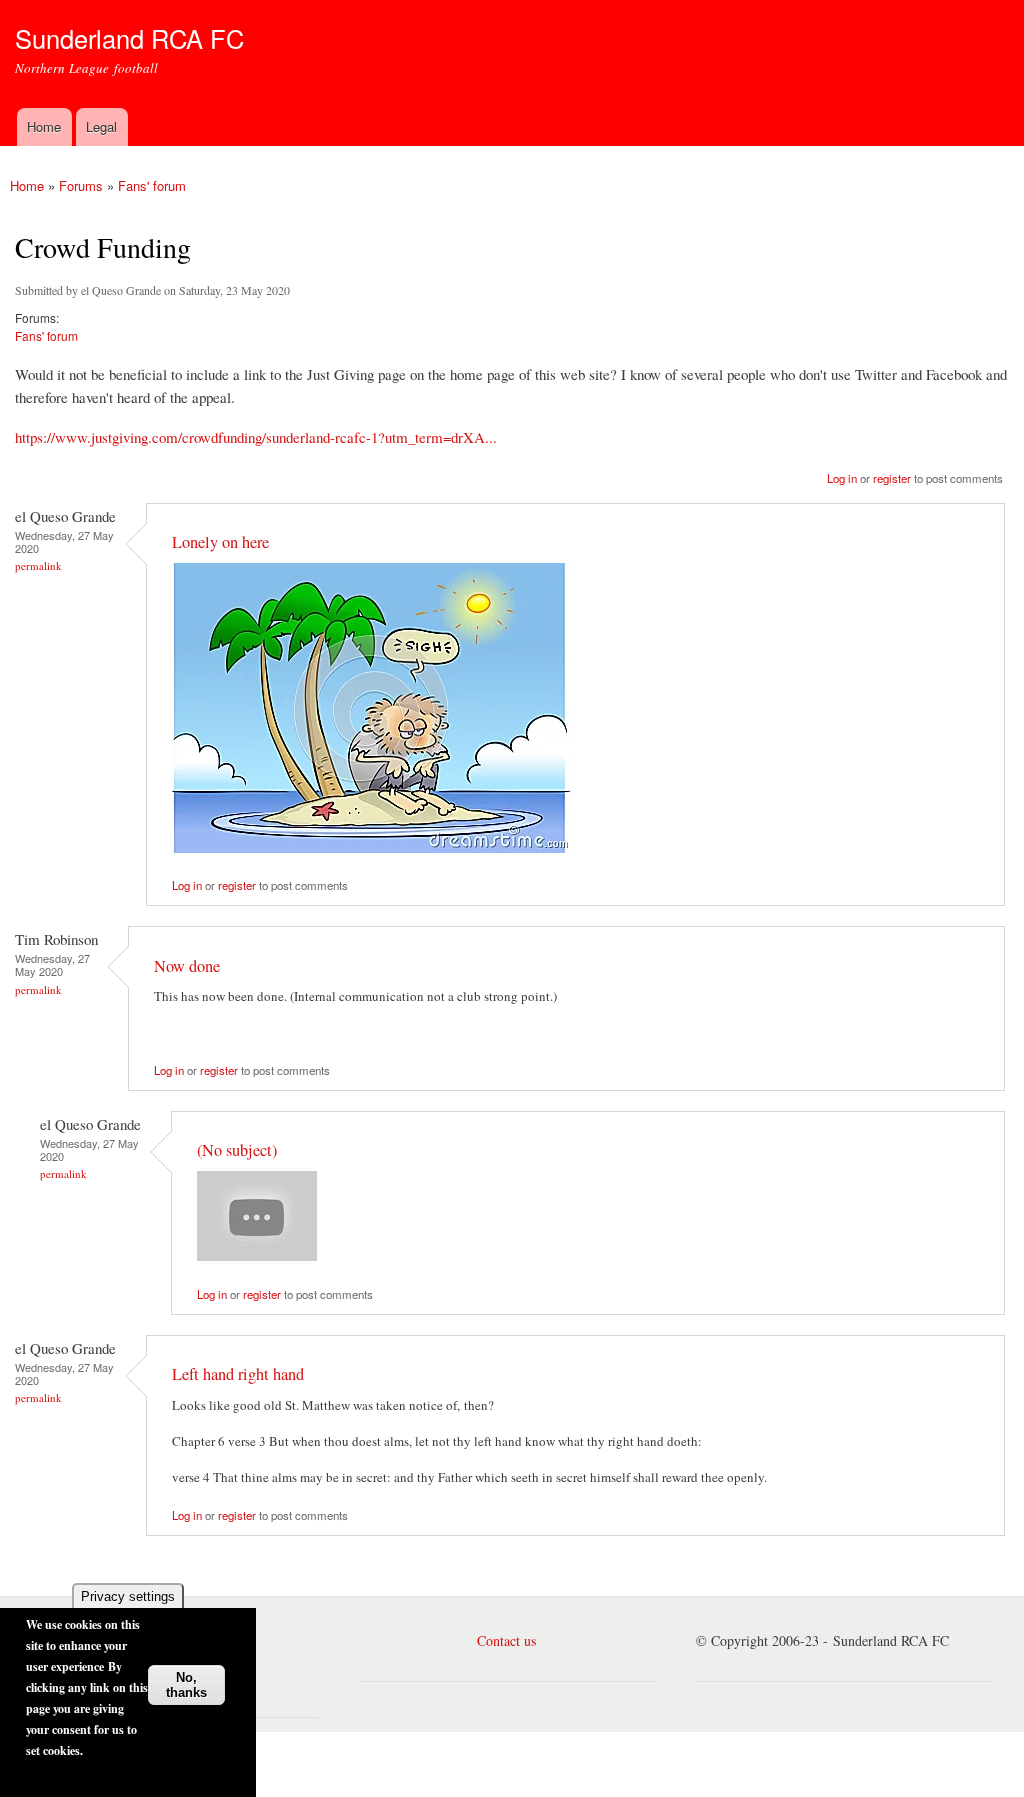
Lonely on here (220, 542)
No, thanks (186, 1685)
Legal (101, 126)
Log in (842, 478)
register (892, 478)
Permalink (38, 565)
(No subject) (237, 1150)
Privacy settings (128, 1596)
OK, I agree (189, 1636)
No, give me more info (87, 1775)
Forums (81, 185)
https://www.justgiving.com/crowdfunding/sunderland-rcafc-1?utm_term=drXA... (256, 437)
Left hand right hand (238, 1374)
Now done (187, 966)
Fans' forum (152, 185)
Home (44, 126)
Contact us (506, 1640)
